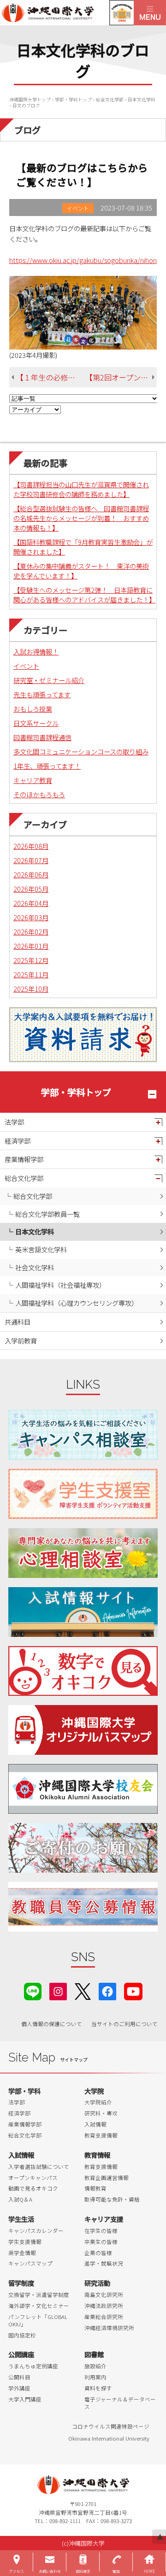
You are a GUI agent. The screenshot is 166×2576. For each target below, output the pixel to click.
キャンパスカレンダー (36, 2231)
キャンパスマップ (30, 2263)
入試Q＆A (20, 2199)
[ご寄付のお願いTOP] (83, 1848)
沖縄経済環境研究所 (109, 2328)
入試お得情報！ (36, 651)
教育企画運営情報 (107, 2178)
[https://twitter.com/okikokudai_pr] (83, 1990)
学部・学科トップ (76, 1092)
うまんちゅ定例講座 (33, 2366)
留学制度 (21, 2283)
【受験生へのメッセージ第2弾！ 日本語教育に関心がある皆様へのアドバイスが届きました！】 (84, 595)
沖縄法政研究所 (104, 2306)
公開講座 (21, 2354)
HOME (149, 2571)
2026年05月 (31, 889)
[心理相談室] (83, 1553)
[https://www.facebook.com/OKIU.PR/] (107, 1990)
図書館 (94, 2354)
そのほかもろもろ (39, 794)
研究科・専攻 (101, 2113)
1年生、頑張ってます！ (47, 766)
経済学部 (18, 1141)
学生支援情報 (25, 2242)
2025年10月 (31, 989)
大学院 (94, 2091)
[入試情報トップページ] (83, 1612)
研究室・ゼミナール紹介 (49, 680)
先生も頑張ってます (42, 694)
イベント (26, 666)
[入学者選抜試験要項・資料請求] (83, 1035)
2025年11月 (31, 974)
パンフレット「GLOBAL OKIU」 (38, 2320)
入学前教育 (21, 1341)
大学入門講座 (25, 2399)
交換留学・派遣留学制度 (39, 2295)
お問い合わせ (50, 2571)
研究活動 (97, 2283)
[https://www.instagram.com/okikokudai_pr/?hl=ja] (58, 1990)
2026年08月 (31, 846)
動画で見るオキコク (33, 2188)
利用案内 (95, 2377)
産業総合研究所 (104, 2317)
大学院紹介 (98, 2102)
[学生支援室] (83, 1494)
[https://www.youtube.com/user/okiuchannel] (133, 1990)
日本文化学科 (35, 1231)
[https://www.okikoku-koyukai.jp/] (83, 1789)
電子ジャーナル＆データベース (120, 2403)
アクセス (17, 2571)
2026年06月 (31, 874)
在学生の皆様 (101, 2231)
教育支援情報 (101, 2135)
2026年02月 (31, 932)
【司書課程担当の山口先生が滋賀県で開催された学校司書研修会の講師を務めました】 (81, 489)
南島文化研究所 (104, 2295)
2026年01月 (31, 946)
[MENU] (150, 13)
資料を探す (98, 2388)
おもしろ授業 (33, 709)
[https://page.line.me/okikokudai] (33, 1990)
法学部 (14, 1122)
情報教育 (95, 2188)
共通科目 (18, 1322)
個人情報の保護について (52, 2024)
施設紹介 (95, 2366)
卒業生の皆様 (101, 2242)
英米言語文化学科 (41, 1249)
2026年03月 (31, 917)
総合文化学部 (24, 1178)
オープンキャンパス (33, 2178)
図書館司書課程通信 (42, 737)
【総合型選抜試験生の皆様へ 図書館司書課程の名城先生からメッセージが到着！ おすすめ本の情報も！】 (81, 518)
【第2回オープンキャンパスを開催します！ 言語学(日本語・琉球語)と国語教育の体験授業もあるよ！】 (121, 377)
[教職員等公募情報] (83, 1907)
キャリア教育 (33, 780)
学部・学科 (24, 2091)
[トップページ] (67, 13)
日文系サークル (36, 723)
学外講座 (19, 2388)
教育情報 (97, 2155)
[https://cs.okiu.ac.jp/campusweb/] (122, 13)
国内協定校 (22, 2335)
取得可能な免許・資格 (112, 2199)
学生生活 (21, 2219)
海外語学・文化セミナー (39, 2306)
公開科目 (19, 2377)
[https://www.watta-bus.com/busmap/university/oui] (83, 1730)
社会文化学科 (35, 1267)
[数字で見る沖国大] (83, 1671)
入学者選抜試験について (39, 2167)
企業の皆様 (98, 2253)
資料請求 (83, 2571)
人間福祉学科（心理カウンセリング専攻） (77, 1303)
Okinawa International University (109, 2438)
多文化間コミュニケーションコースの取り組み (81, 751)
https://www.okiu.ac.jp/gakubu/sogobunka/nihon (83, 260)
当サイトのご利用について (125, 2024)
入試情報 (95, 2124)
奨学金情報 (22, 2253)
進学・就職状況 (104, 2263)
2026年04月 (31, 903)
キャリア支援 (104, 2219)
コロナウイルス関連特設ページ (111, 2426)
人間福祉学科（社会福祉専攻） (60, 1285)
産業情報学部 (24, 1159)
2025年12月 (31, 960)
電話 (116, 2571)
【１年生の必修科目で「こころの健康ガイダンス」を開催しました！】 (51, 377)
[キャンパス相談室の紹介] (83, 1435)
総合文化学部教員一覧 (47, 1214)
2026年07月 (31, 860)
